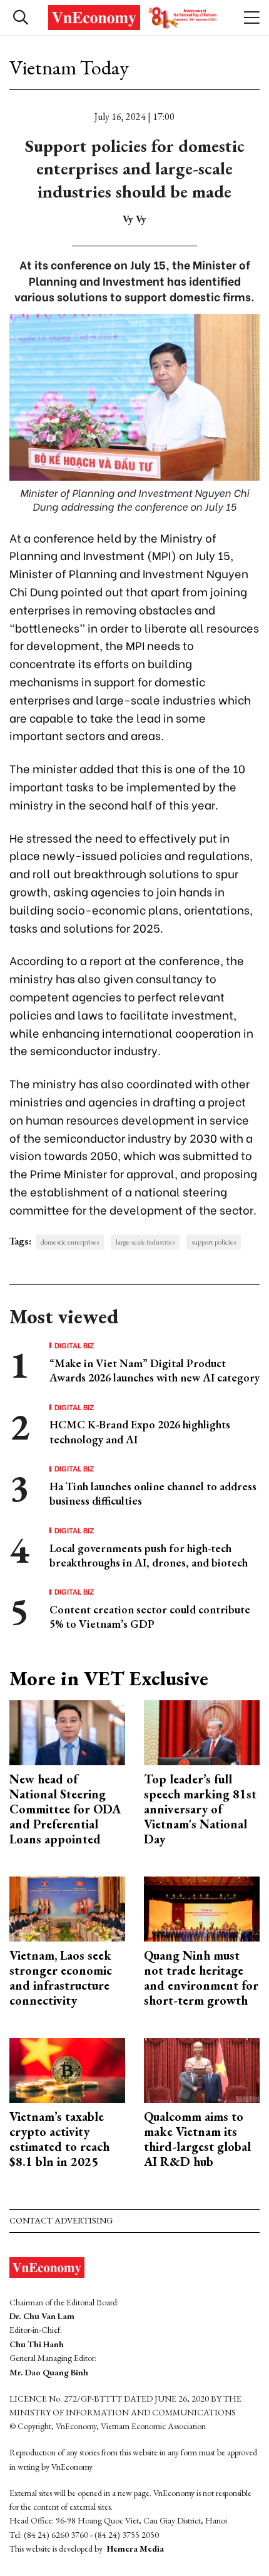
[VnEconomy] (134, 18)
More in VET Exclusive (109, 1678)
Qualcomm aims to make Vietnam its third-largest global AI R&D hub (197, 2139)
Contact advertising (61, 2220)
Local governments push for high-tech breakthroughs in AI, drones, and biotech (149, 1555)
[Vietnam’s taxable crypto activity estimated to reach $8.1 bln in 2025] (67, 2069)
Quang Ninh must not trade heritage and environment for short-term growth (201, 1978)
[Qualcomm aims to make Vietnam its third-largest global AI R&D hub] (202, 2069)
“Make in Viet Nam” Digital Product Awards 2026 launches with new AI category (155, 1370)
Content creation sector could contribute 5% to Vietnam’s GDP (150, 1616)
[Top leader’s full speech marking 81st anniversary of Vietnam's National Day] (202, 1731)
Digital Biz (74, 1345)
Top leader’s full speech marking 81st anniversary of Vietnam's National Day (200, 1809)
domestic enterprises (70, 1242)
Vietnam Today (69, 68)
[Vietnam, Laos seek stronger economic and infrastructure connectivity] (67, 1908)
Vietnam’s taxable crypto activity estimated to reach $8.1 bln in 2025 (59, 2139)
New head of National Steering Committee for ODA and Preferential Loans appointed (65, 1809)
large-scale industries (145, 1242)
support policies (214, 1242)
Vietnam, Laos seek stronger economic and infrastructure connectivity (61, 1978)
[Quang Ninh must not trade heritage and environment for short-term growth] (202, 1908)
